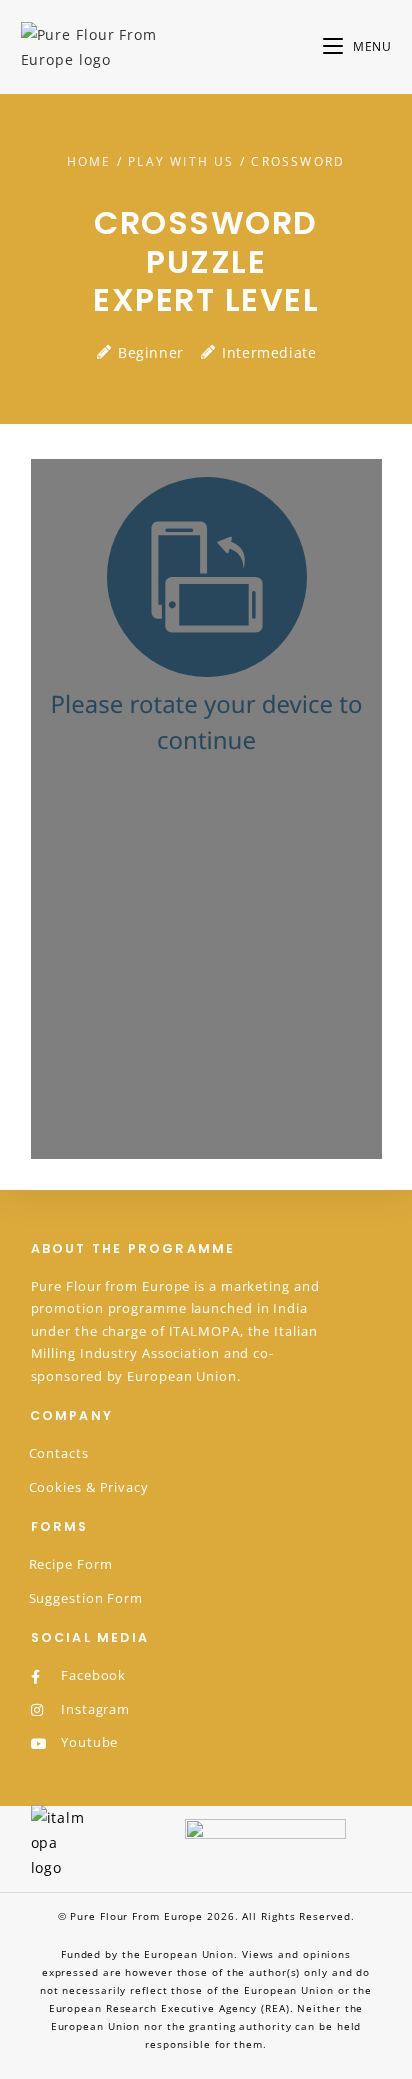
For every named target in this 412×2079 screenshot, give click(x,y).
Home (89, 161)
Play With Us (181, 161)
